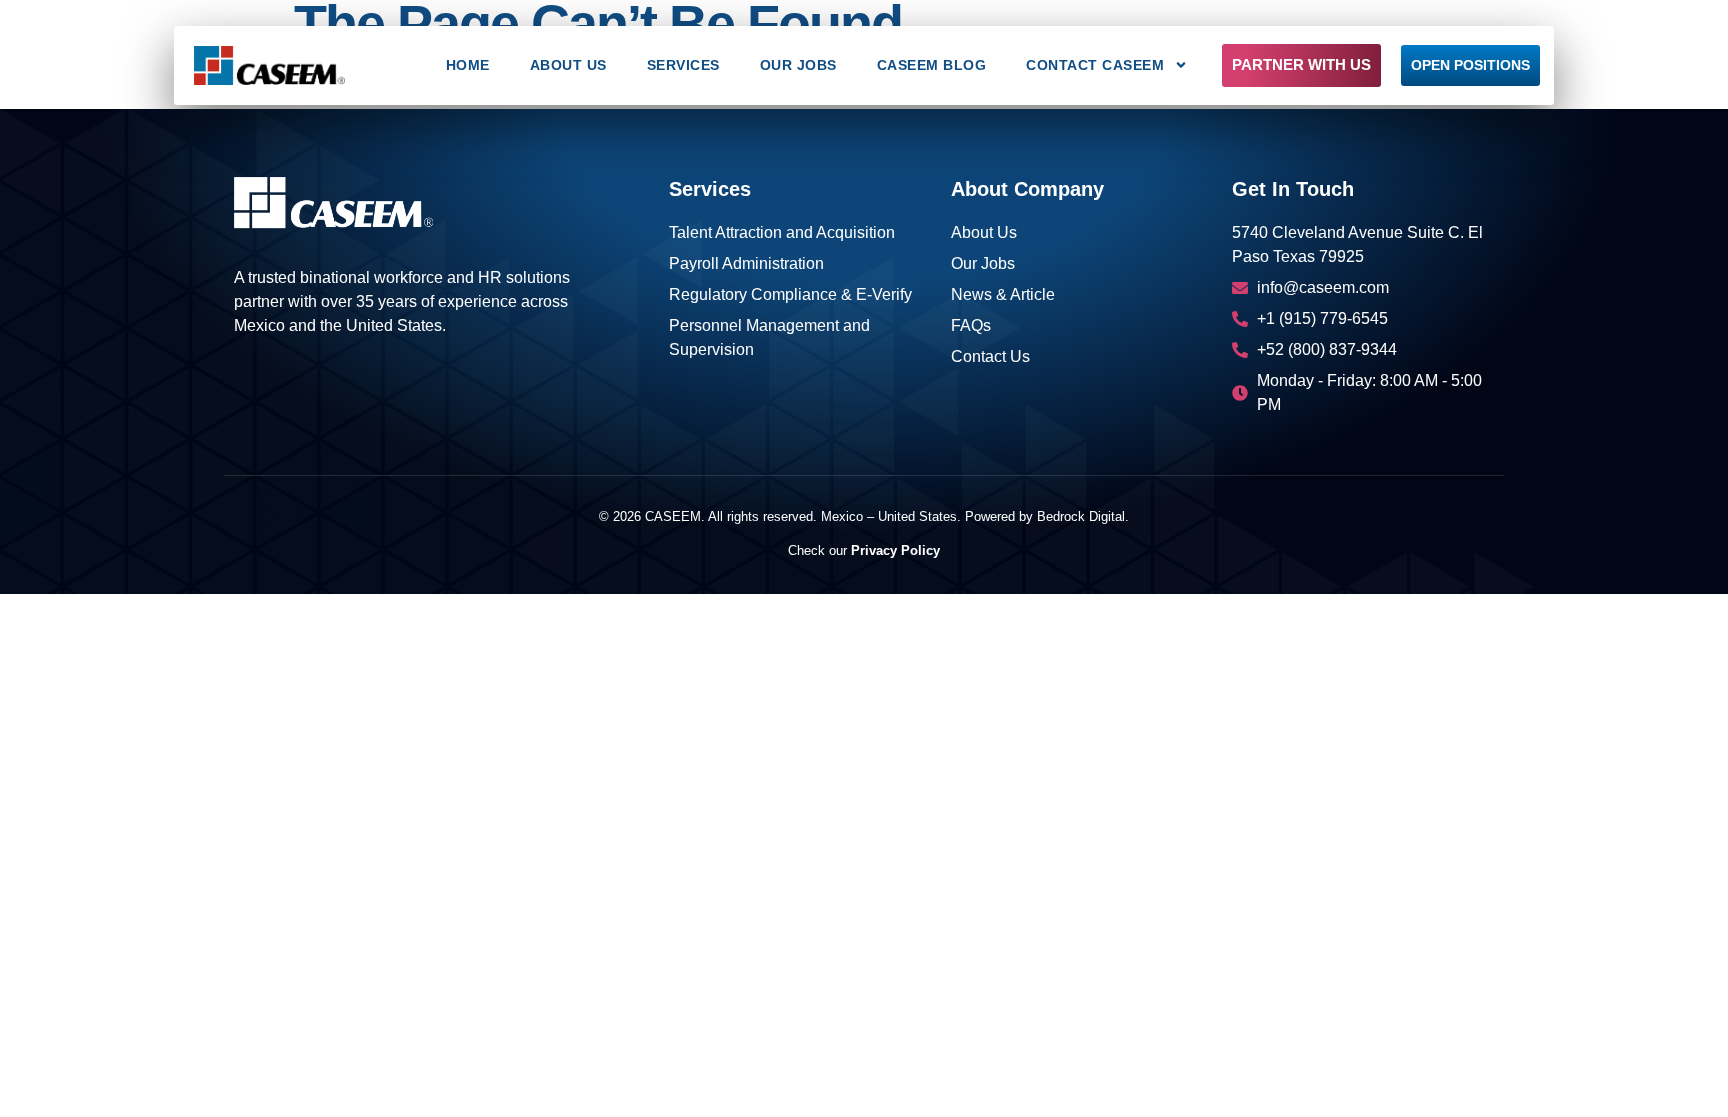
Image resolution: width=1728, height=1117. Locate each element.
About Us (568, 65)
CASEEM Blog (932, 65)
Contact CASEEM (1095, 65)
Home (468, 65)
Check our (864, 550)
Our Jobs (798, 65)
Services (683, 65)
